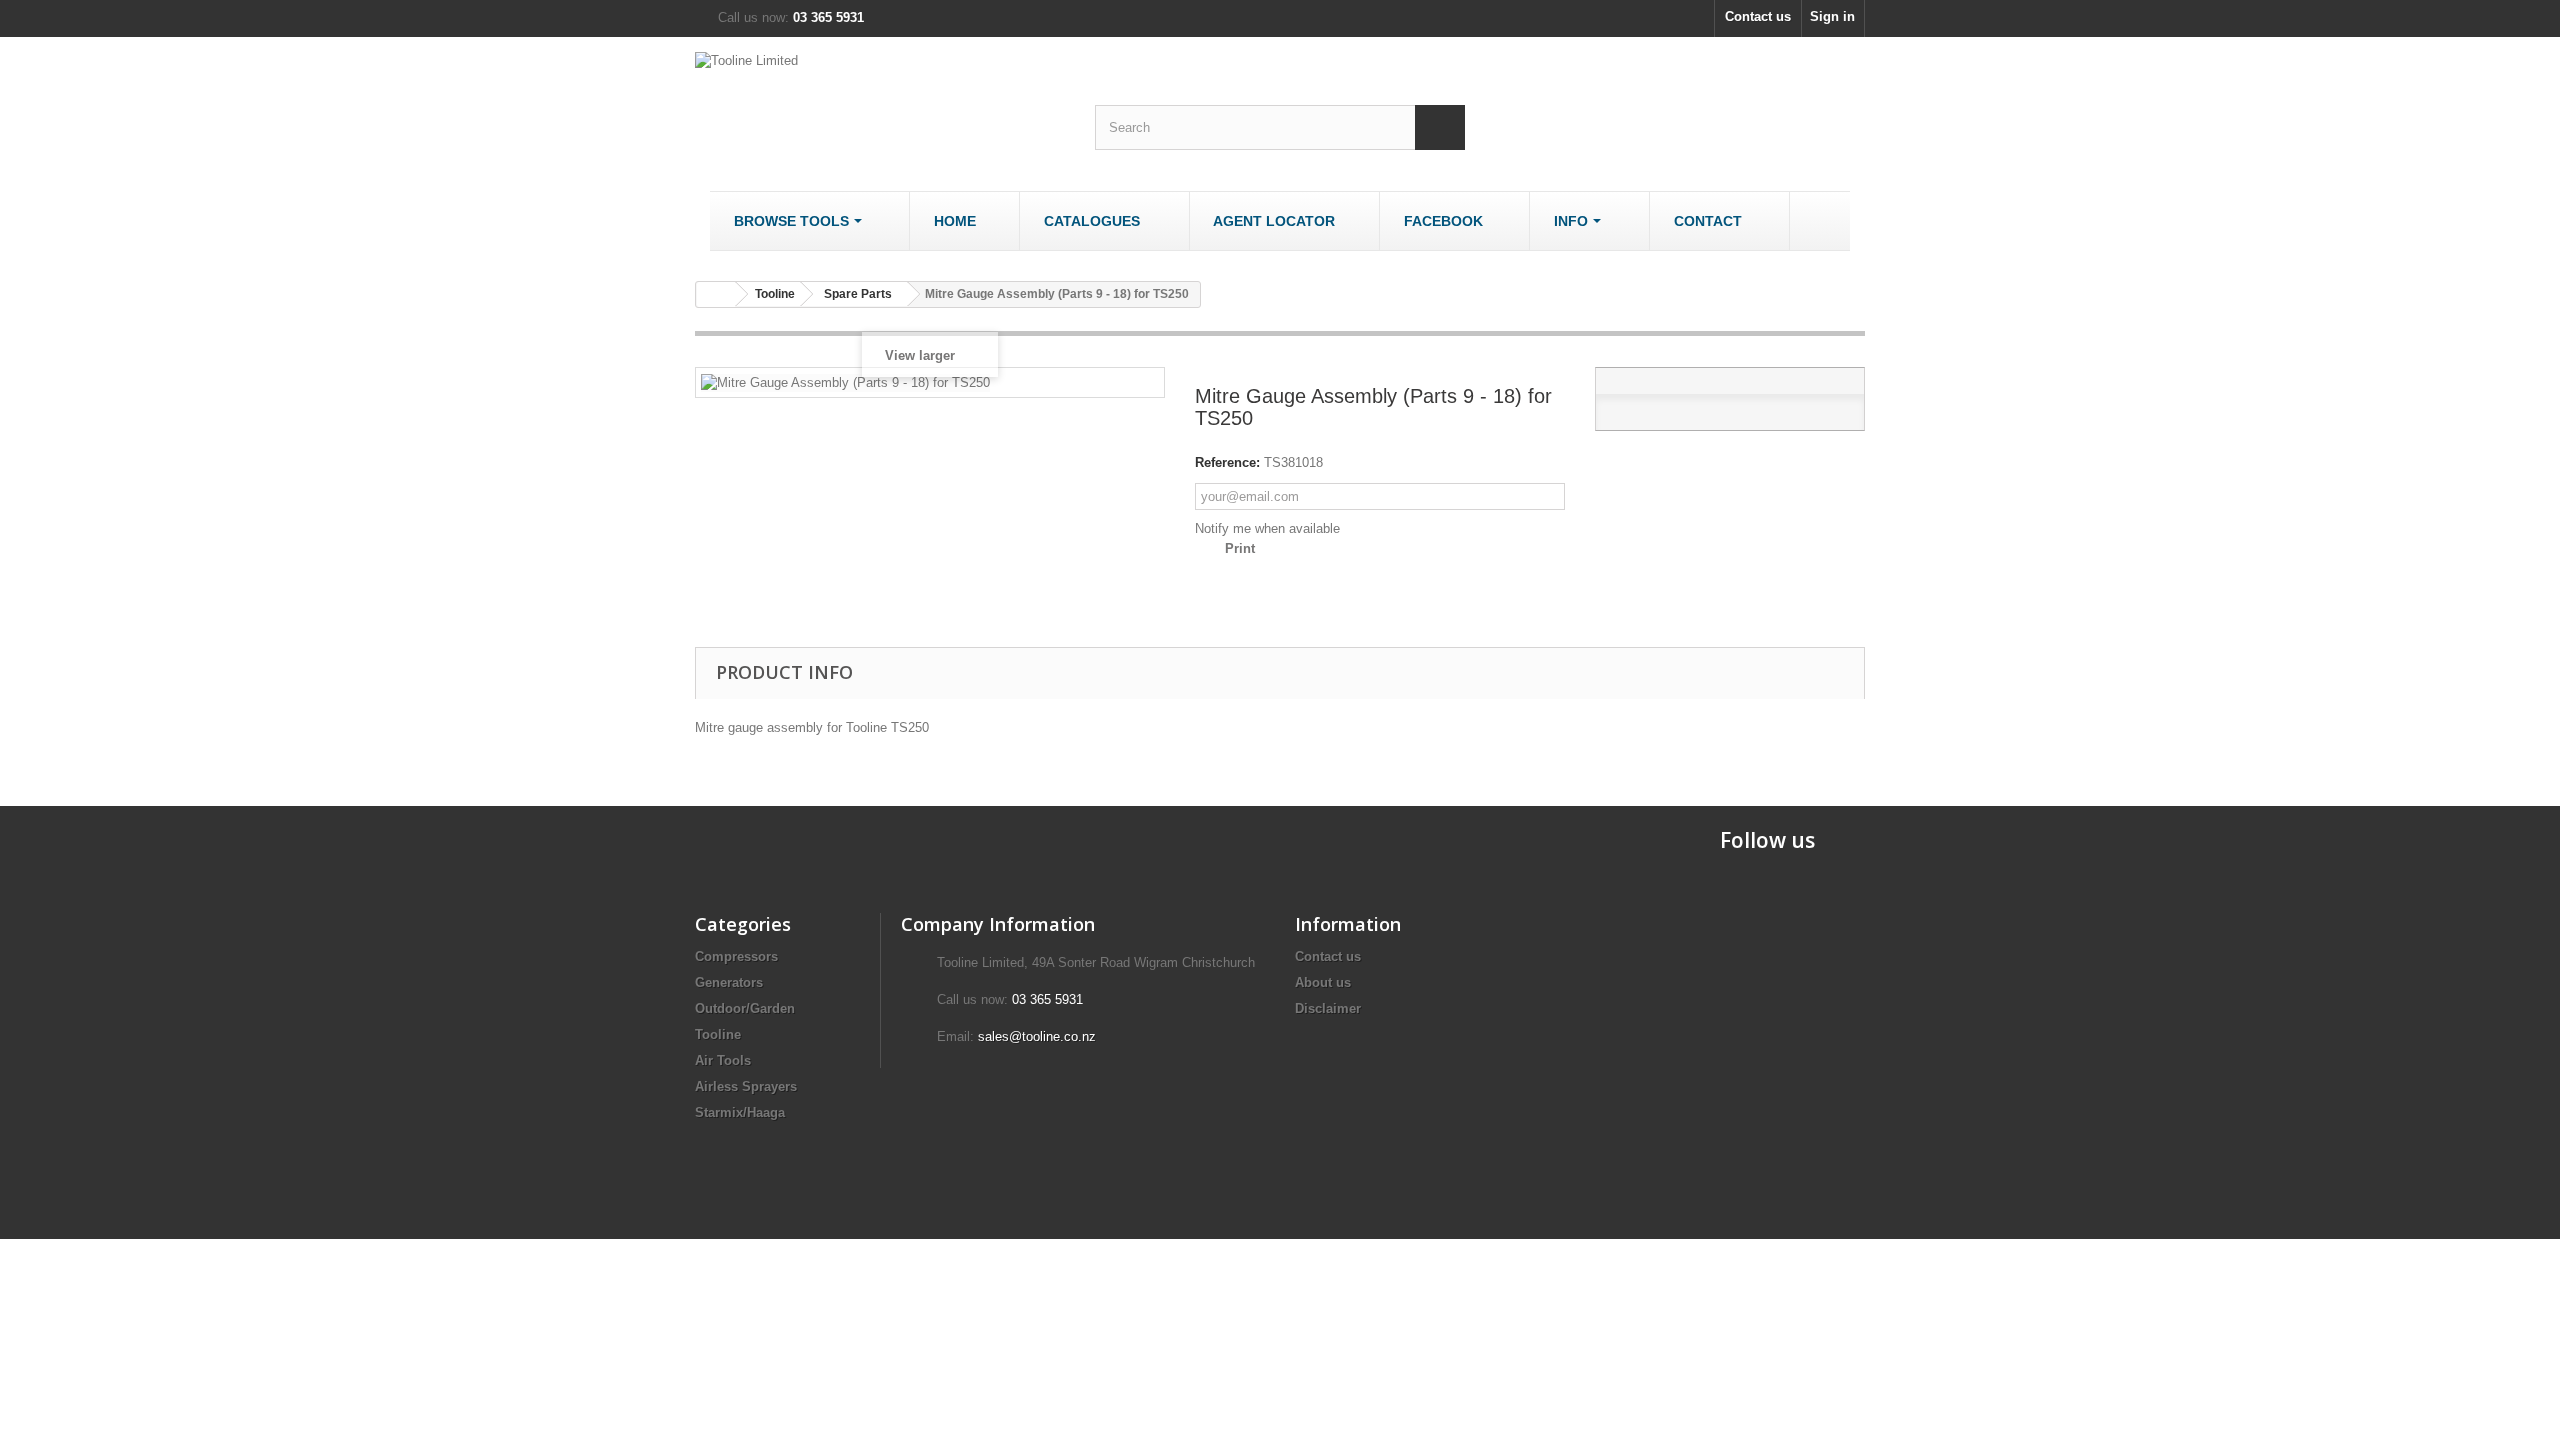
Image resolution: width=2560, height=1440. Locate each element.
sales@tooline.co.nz (1037, 1036)
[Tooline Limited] (880, 101)
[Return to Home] (716, 294)
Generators (729, 982)
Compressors (736, 956)
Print (1240, 548)
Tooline (718, 1034)
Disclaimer (1328, 1008)
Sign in (1832, 16)
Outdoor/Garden (745, 1008)
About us (1323, 982)
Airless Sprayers (746, 1086)
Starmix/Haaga (740, 1112)
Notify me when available (1267, 528)
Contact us (1758, 16)
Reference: (1227, 462)
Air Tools (723, 1060)
